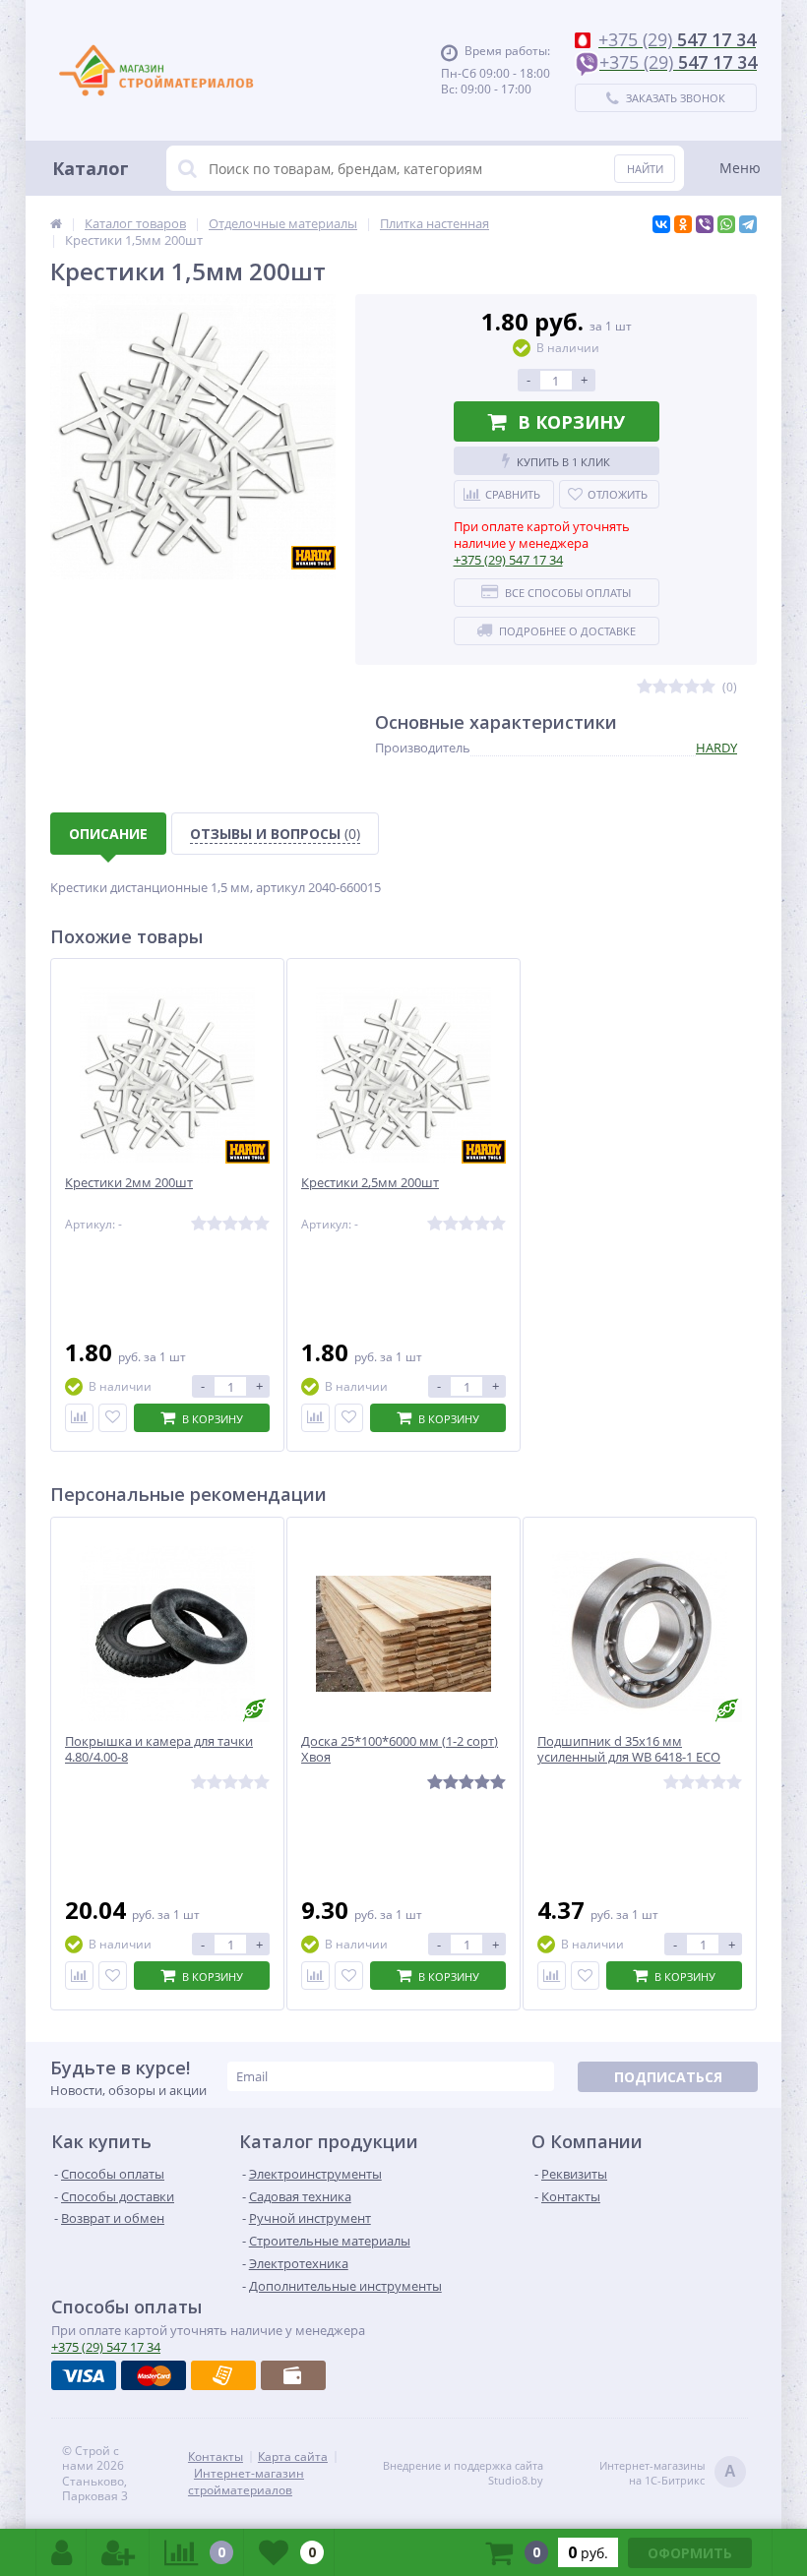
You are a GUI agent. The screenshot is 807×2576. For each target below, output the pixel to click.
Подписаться (668, 2077)
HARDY (716, 748)
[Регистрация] (118, 2552)
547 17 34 (508, 560)
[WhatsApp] (726, 224)
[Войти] (62, 2552)
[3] (676, 687)
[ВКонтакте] (661, 224)
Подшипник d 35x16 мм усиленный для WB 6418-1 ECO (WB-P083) (629, 1758)
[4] (692, 687)
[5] (708, 687)
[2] (660, 687)
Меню (740, 168)
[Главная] (56, 223)
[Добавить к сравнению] (79, 1418)
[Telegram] (748, 224)
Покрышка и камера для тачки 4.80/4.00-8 (159, 1750)
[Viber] (705, 224)
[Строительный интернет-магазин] (156, 70)
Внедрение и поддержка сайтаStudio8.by (463, 2473)
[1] (645, 687)
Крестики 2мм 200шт (129, 1183)
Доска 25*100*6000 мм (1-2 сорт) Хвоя (400, 1750)
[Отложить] (113, 1418)
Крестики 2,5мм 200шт (370, 1183)
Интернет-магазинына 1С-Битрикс (668, 2473)
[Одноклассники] (683, 224)
